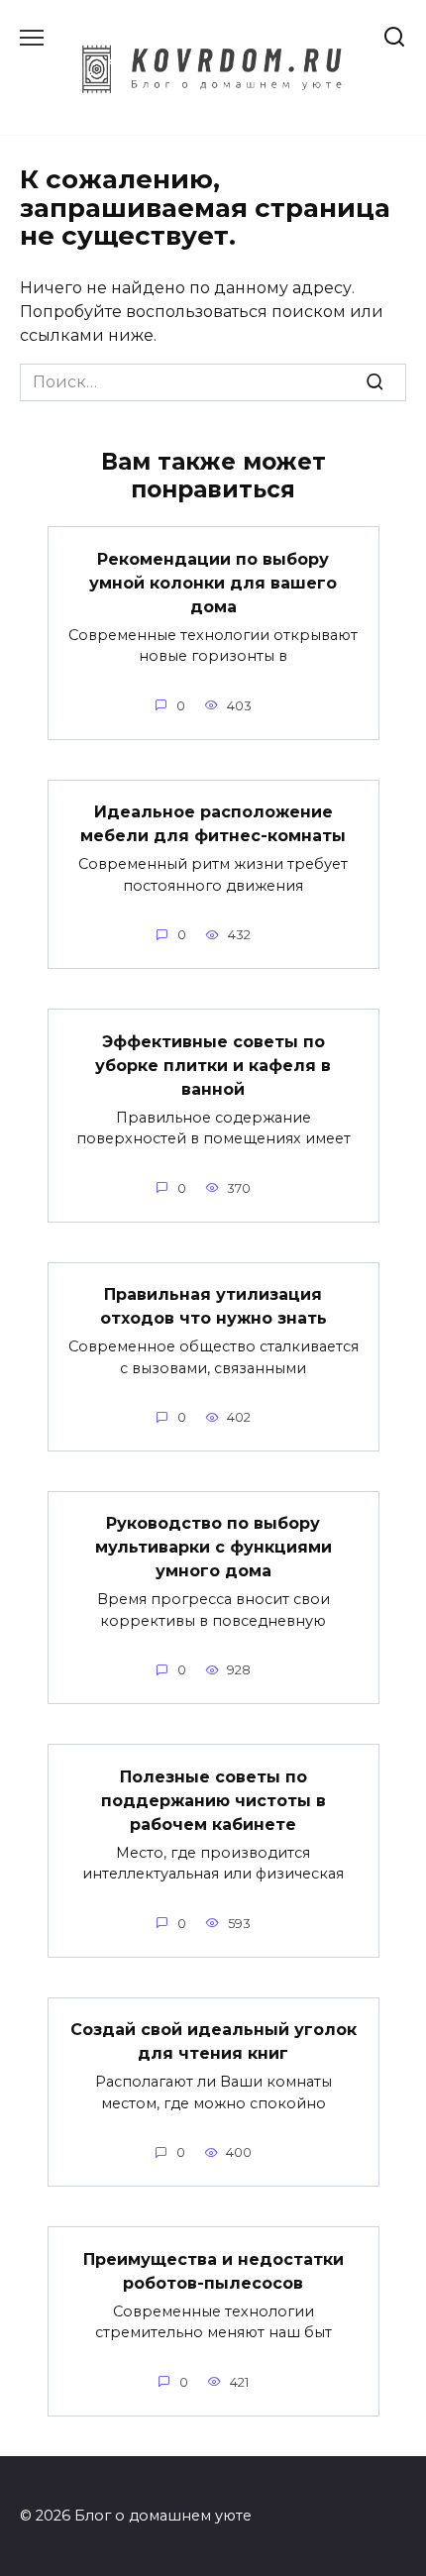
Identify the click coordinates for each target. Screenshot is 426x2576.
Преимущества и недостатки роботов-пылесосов (213, 2270)
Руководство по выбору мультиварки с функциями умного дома (213, 1547)
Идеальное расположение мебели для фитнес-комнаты (213, 824)
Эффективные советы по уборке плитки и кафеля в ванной (213, 1065)
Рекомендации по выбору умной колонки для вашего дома (213, 582)
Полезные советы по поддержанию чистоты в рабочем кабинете (213, 1800)
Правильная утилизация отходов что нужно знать (213, 1306)
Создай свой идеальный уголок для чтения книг (213, 2041)
